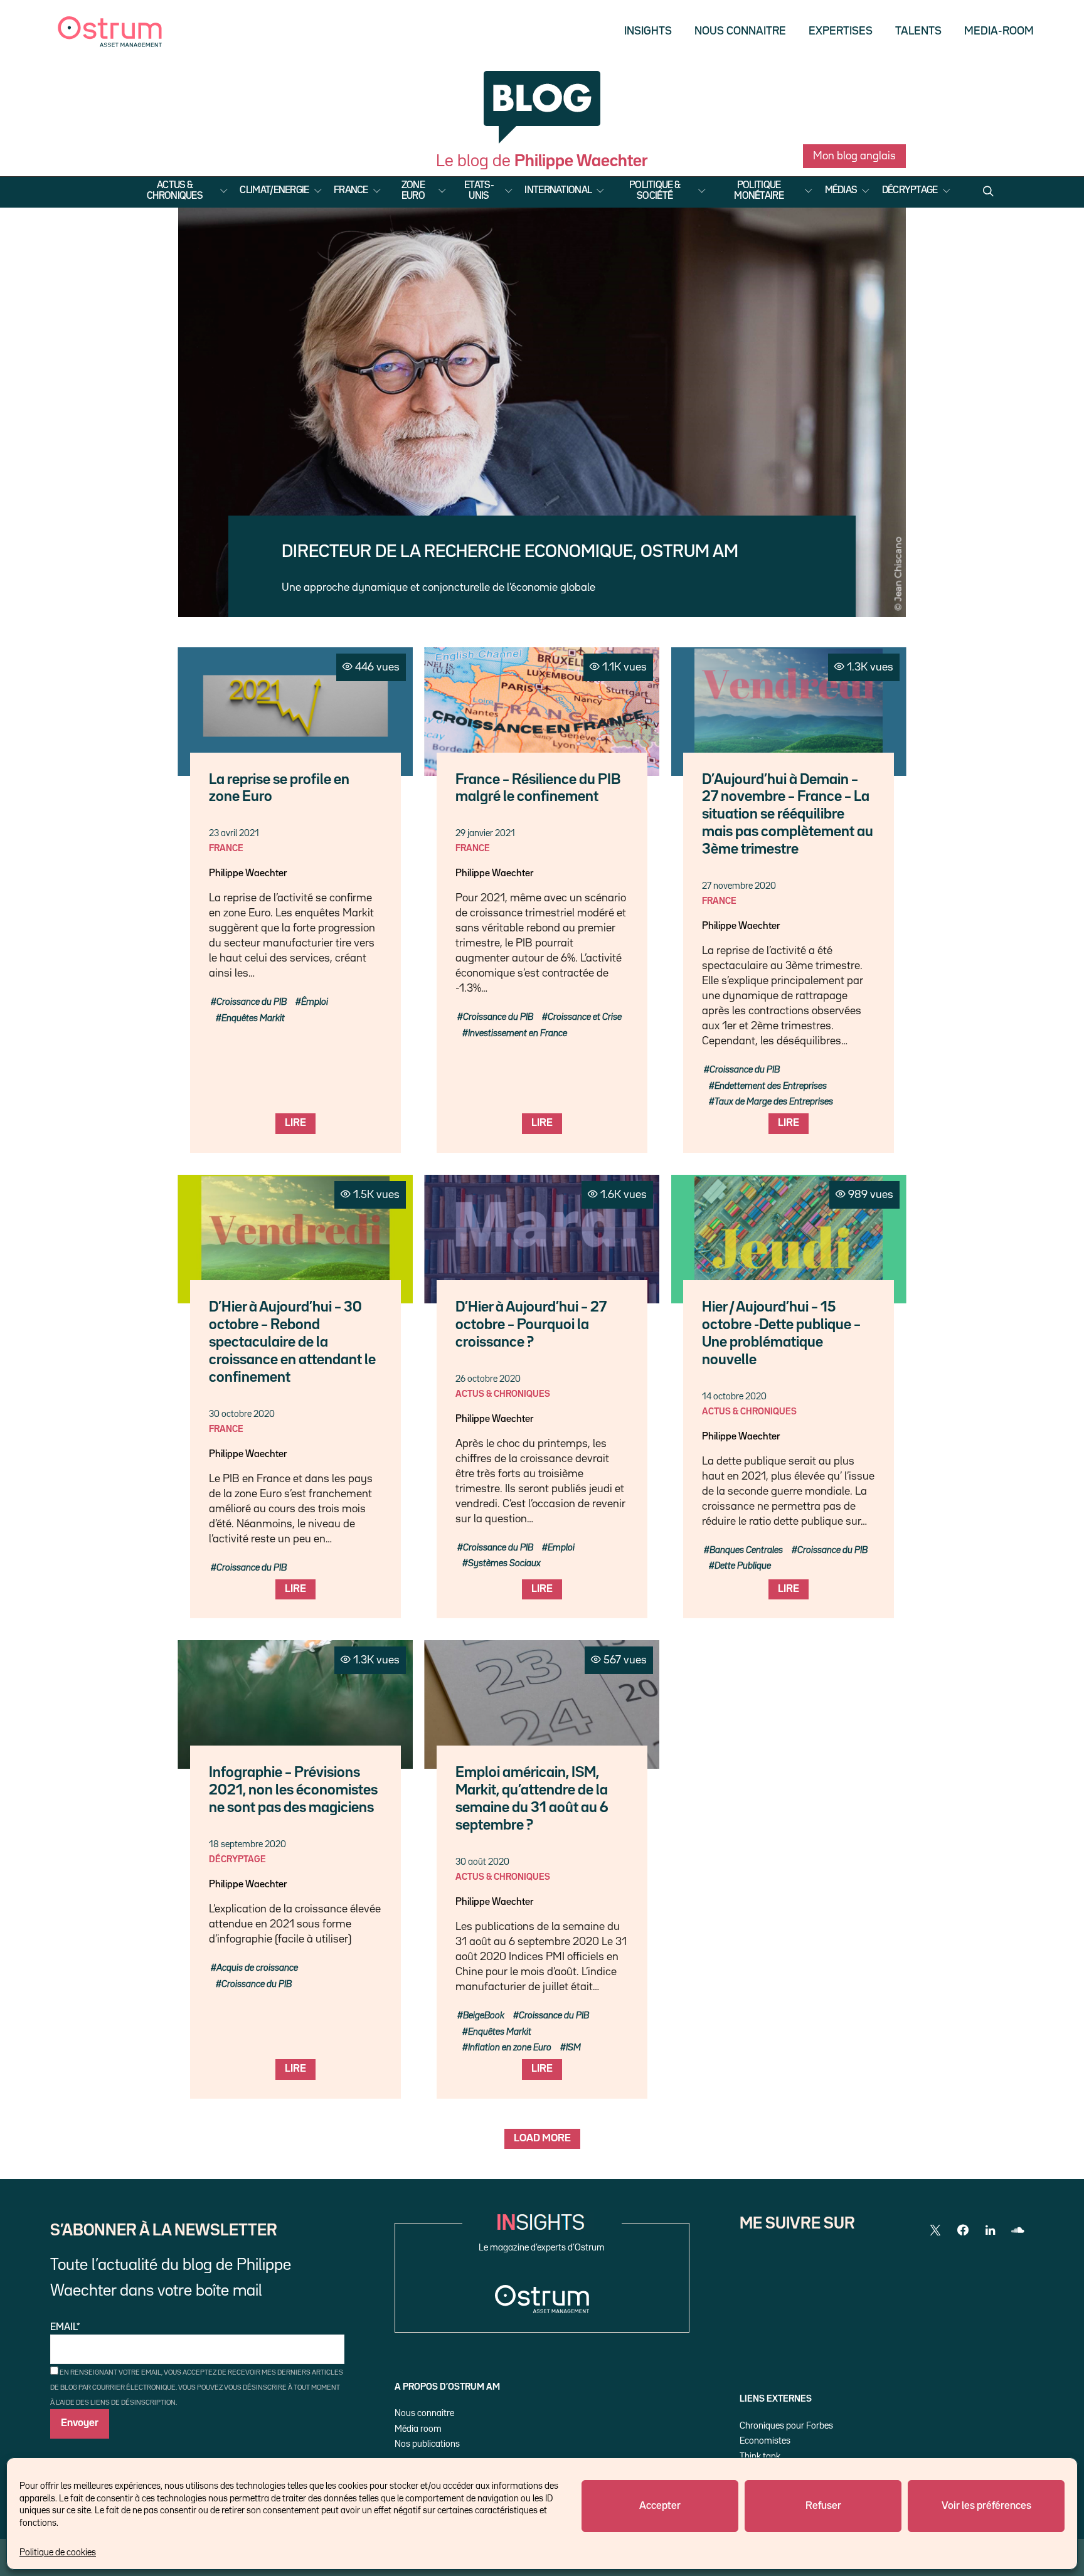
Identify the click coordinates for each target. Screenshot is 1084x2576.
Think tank (760, 2457)
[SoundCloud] (1018, 2230)
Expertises (841, 31)
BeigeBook (484, 2016)
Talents (918, 31)
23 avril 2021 (234, 833)
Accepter (660, 2506)
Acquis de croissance (257, 1968)
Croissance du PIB (252, 1002)
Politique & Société (655, 191)
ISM (573, 2048)
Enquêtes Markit (253, 1018)
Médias (841, 191)
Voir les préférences (986, 2506)
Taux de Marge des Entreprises (774, 1102)
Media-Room (999, 31)
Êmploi (315, 1002)
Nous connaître (424, 2413)
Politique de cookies (58, 2552)
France (351, 191)
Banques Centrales (746, 1550)
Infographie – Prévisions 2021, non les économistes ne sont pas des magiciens (293, 1790)
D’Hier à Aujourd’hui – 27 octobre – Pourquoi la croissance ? (531, 1325)
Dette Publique (743, 1566)
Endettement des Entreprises (771, 1086)
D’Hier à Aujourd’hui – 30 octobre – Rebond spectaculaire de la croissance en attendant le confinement (292, 1343)
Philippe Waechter (248, 874)
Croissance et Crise (585, 1017)
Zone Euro (413, 191)
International (558, 191)
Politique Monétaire (759, 191)
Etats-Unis (479, 191)
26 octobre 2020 (488, 1379)
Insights (648, 31)
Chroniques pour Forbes (786, 2426)
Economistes (765, 2441)
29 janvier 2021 (485, 833)
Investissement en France (518, 1033)
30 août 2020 (482, 1862)
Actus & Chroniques (175, 191)
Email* (65, 2328)
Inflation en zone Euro (510, 2048)
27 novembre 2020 (739, 886)
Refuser (823, 2506)
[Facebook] (963, 2230)
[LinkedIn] (991, 2230)
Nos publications (427, 2444)
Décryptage (910, 191)
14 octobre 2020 (734, 1397)
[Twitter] (935, 2230)
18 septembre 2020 (247, 1844)
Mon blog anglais (854, 156)
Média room (418, 2429)
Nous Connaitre (740, 31)
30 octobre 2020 (242, 1414)
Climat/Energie (274, 191)
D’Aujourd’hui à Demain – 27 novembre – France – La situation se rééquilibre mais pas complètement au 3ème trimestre (788, 815)
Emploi (561, 1548)
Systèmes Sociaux (504, 1563)
